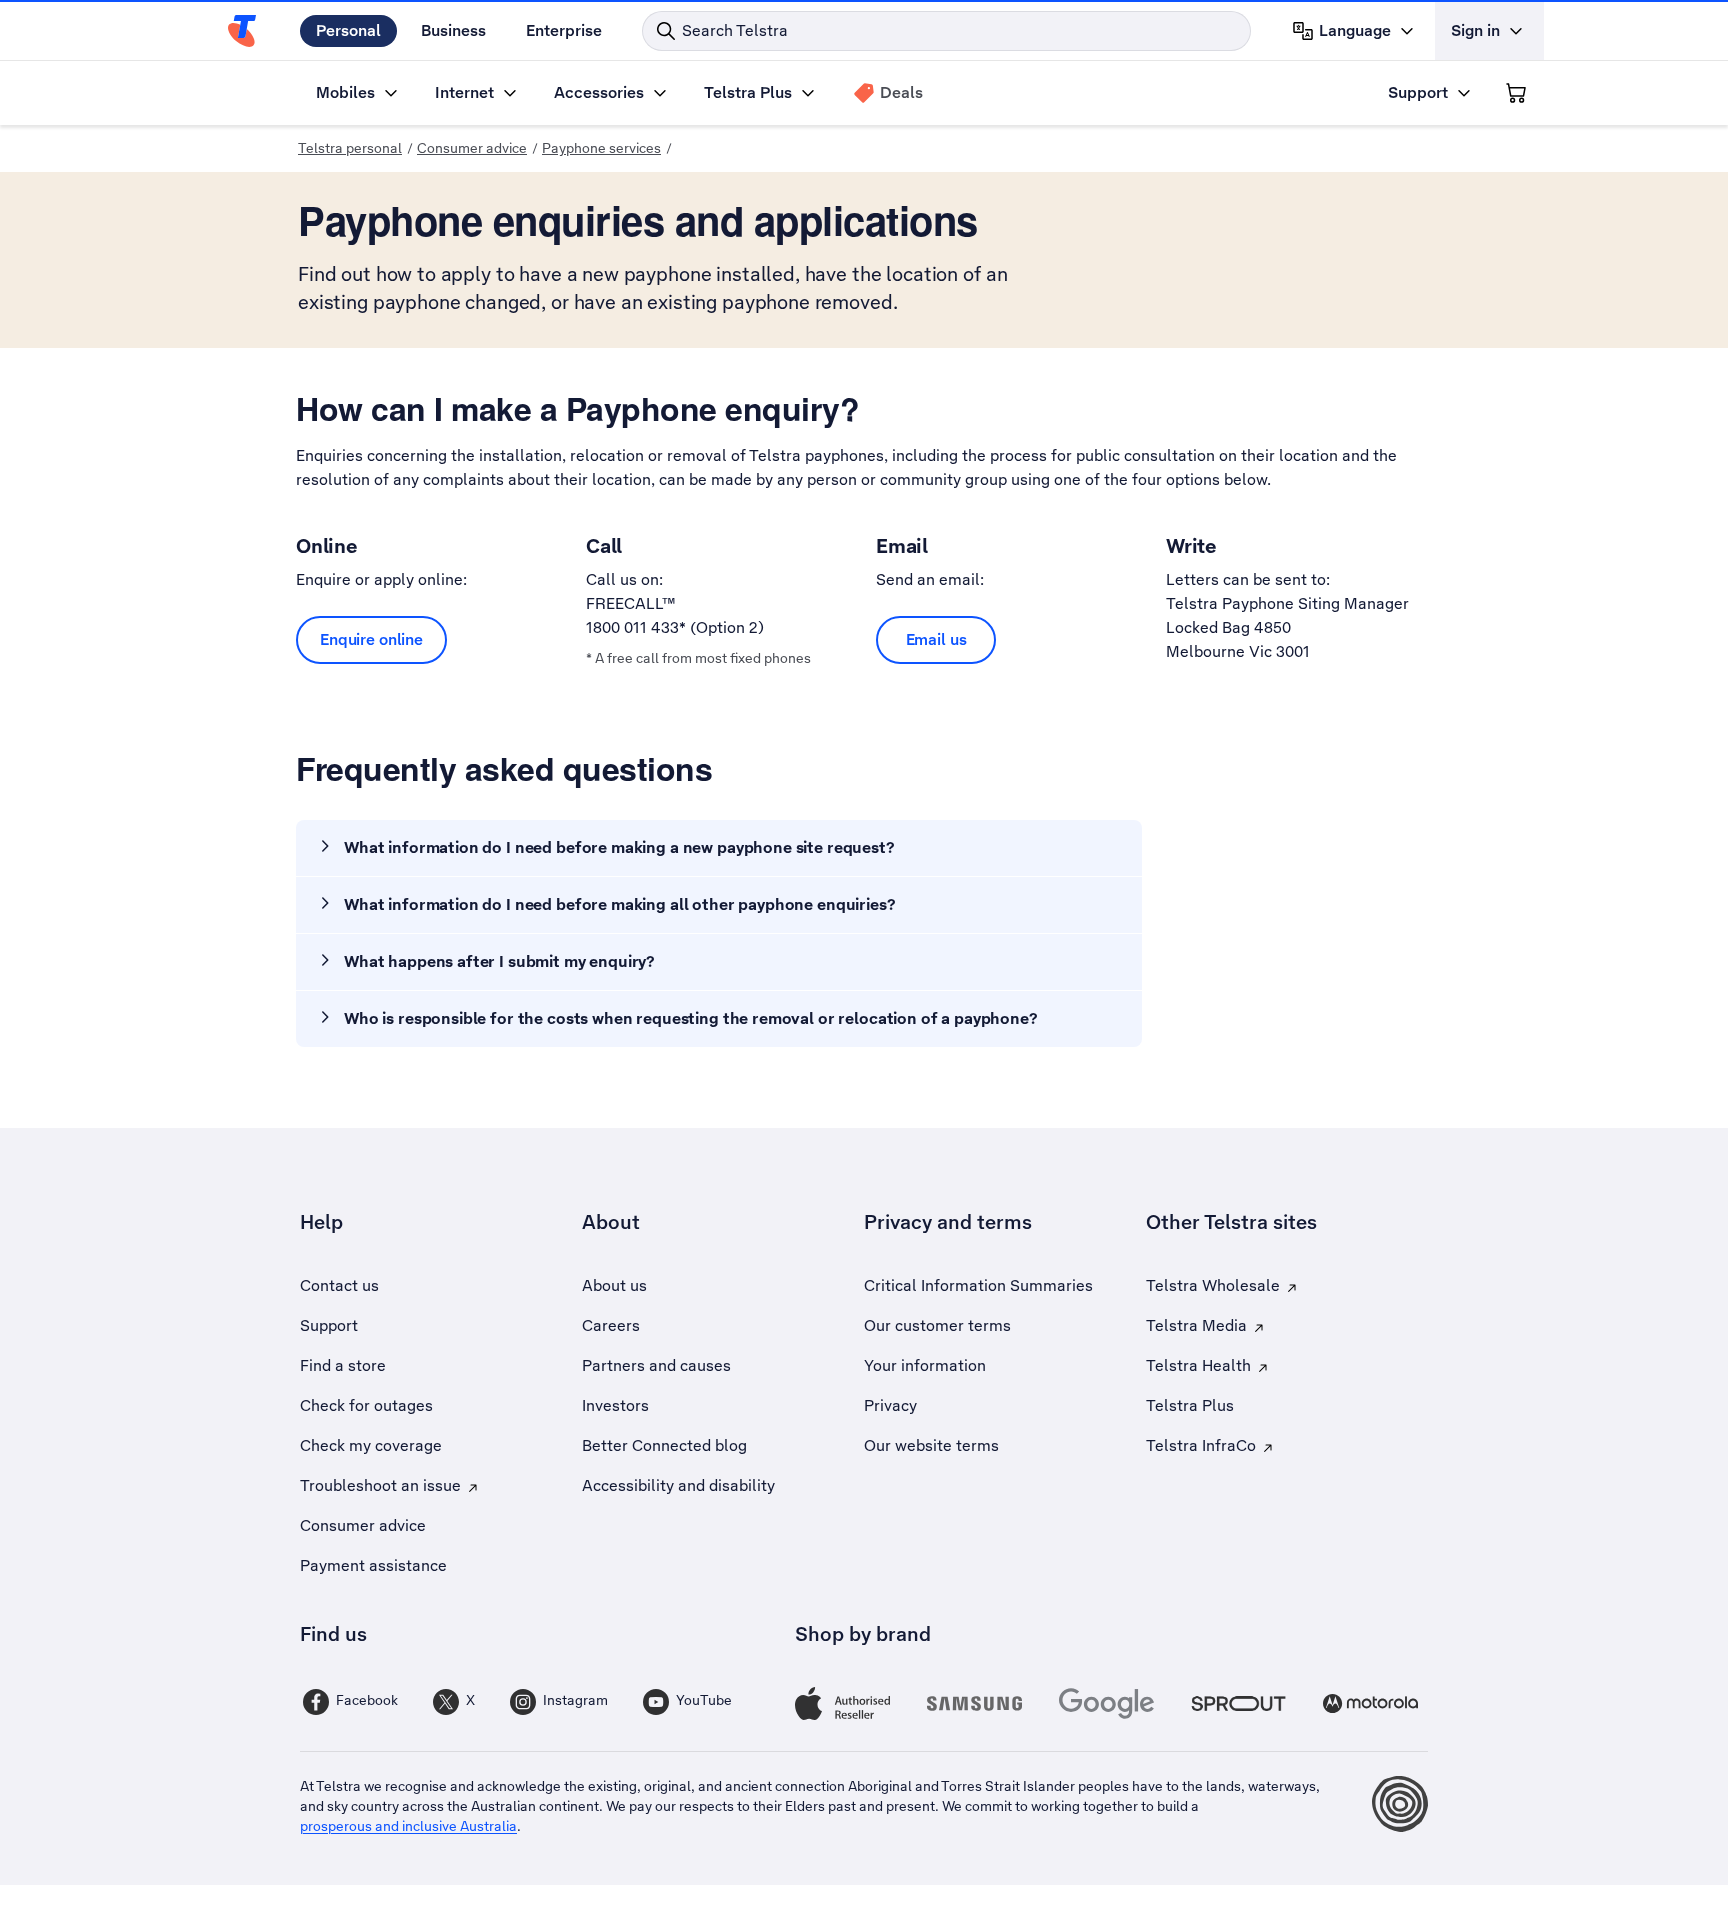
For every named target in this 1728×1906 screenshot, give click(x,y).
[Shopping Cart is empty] (1516, 93)
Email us (936, 639)
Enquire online (371, 639)
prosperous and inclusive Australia (408, 1826)
